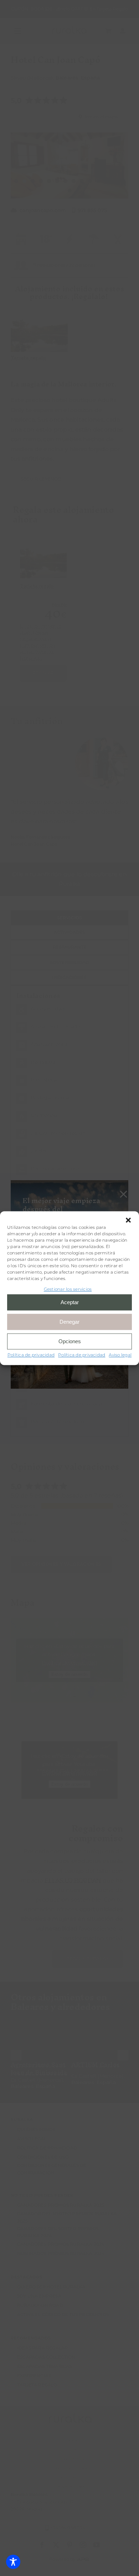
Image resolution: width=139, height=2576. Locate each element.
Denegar (69, 1322)
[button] (128, 1220)
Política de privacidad (31, 1355)
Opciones (70, 1341)
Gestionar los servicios (68, 1289)
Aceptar (70, 1302)
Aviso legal (120, 1355)
